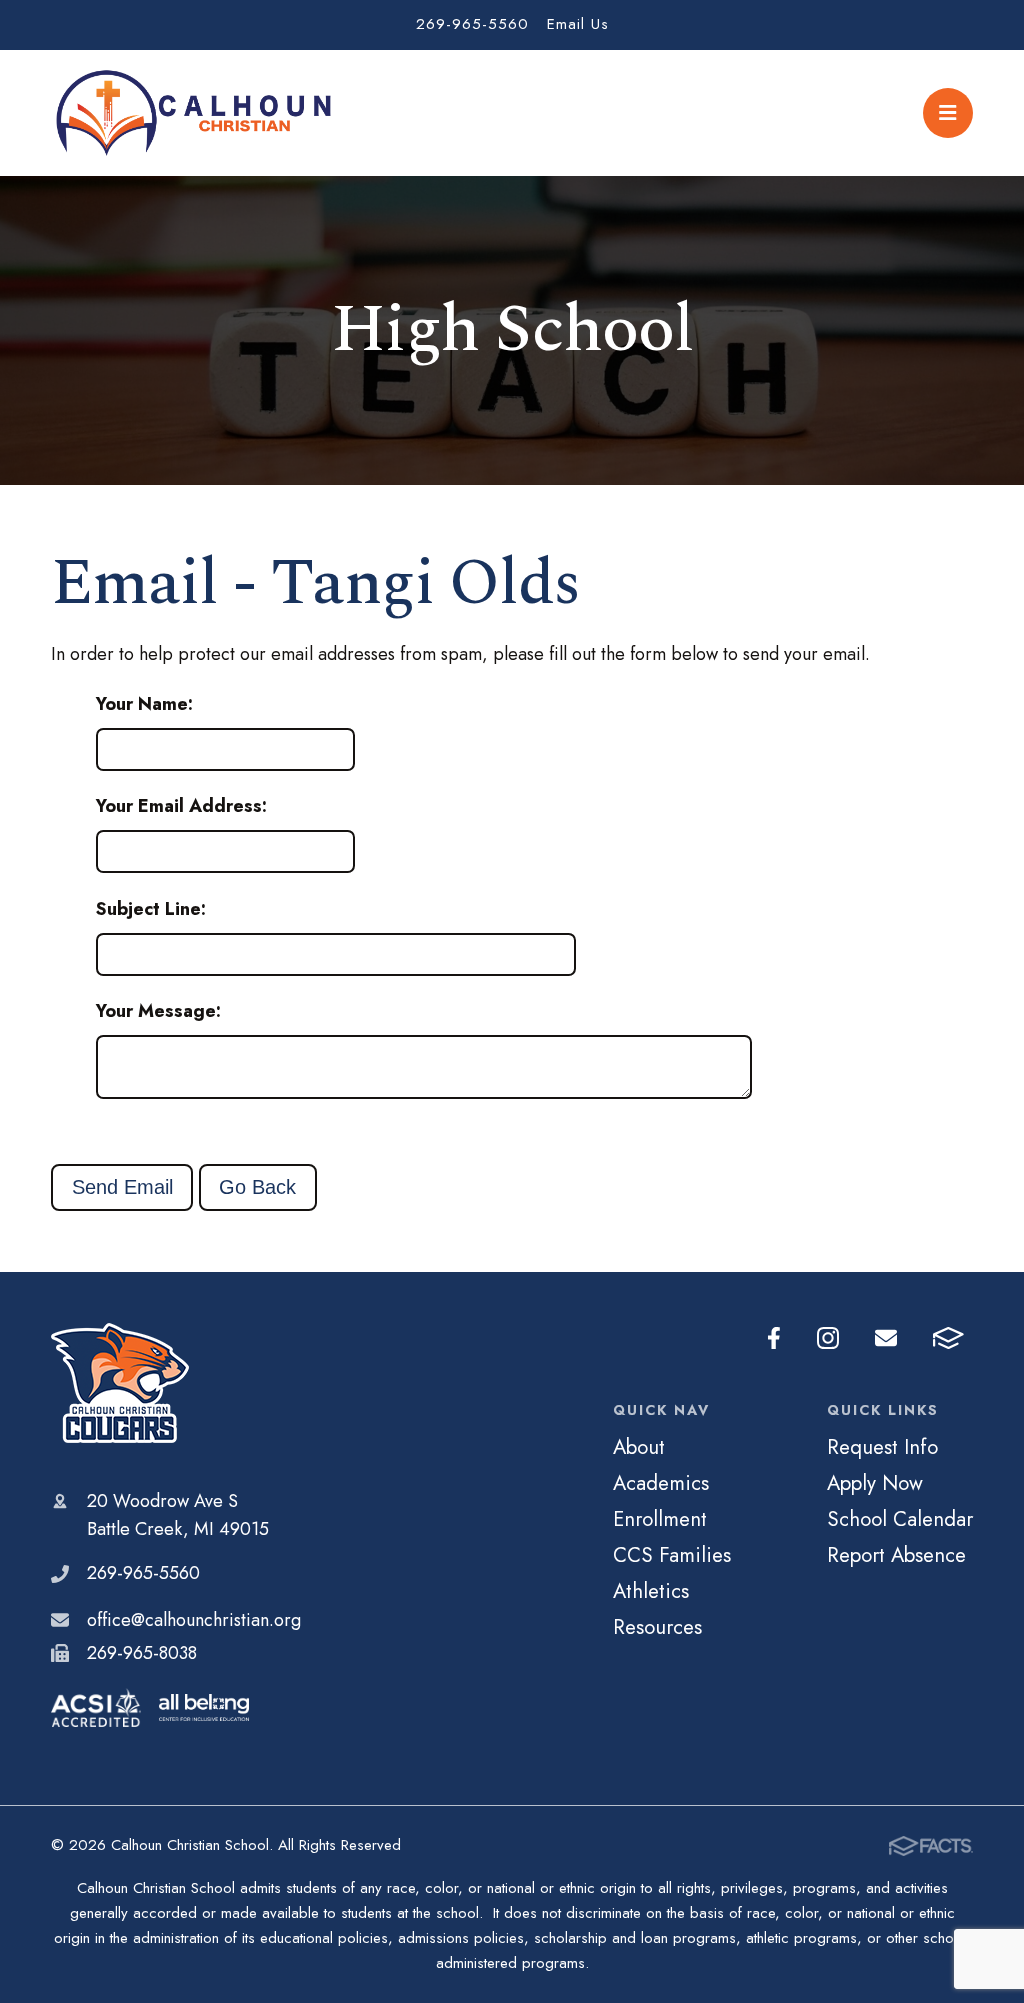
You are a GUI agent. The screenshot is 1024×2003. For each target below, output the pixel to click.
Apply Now (875, 1483)
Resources (657, 1627)
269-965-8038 (142, 1653)
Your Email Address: (181, 806)
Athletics (651, 1591)
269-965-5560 (472, 24)
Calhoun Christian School (176, 1383)
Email (886, 1338)
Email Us (578, 24)
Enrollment (660, 1519)
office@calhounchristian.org (194, 1620)
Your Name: (144, 704)
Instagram (828, 1338)
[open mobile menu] (948, 113)
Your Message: (158, 1011)
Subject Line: (151, 909)
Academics (661, 1483)
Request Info (882, 1447)
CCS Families (672, 1555)
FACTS (948, 1338)
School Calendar (900, 1519)
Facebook (774, 1338)
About (639, 1447)
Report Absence (896, 1555)
